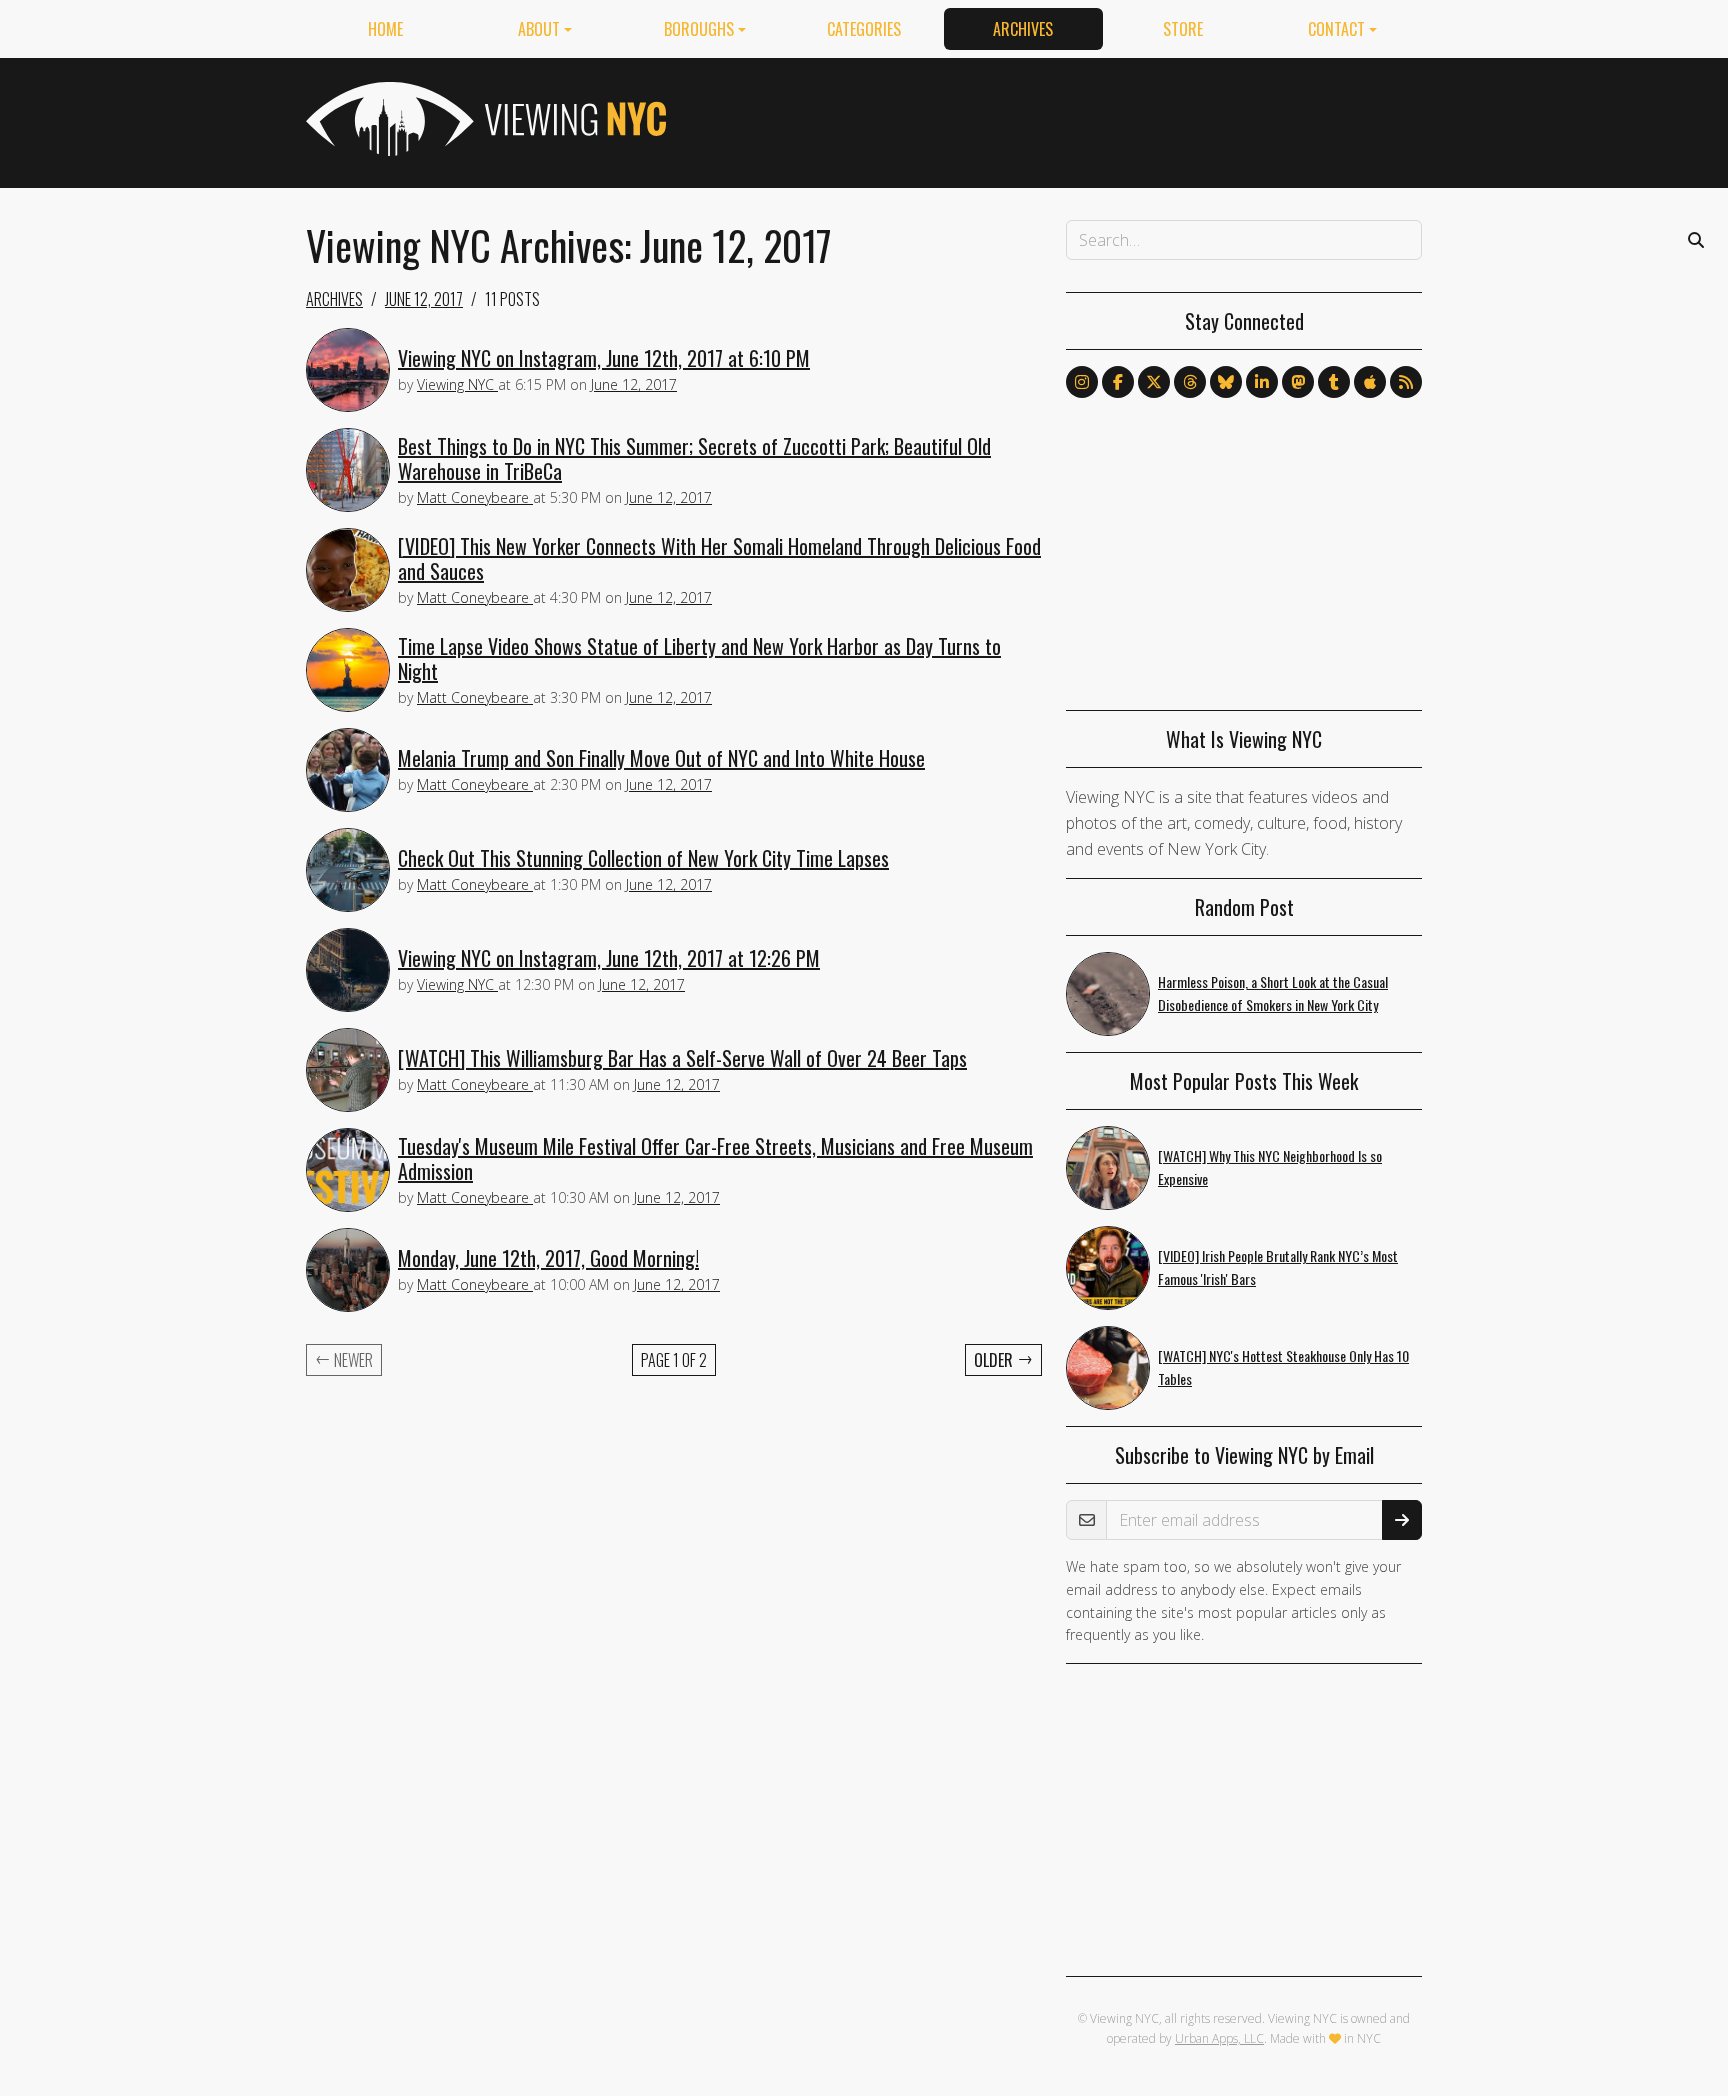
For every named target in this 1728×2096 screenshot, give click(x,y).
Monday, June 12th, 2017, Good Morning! (548, 1258)
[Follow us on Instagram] (1082, 382)
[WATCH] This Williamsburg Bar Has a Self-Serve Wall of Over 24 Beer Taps (682, 1058)
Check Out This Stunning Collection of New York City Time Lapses (643, 858)
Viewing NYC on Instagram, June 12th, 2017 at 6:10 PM (604, 358)
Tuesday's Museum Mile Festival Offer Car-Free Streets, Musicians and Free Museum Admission (715, 1158)
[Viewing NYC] (484, 119)
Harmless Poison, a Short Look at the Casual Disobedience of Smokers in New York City (1273, 993)
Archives (1023, 29)
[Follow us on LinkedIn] (1262, 382)
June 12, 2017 (424, 299)
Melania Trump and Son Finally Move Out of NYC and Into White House (661, 758)
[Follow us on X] (1154, 382)
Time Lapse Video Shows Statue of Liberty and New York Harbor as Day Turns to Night (699, 658)
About (539, 29)
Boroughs (699, 29)
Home (385, 29)
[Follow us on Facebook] (1118, 382)
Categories (864, 29)
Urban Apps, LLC (1219, 2038)
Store (1183, 29)
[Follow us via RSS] (1406, 382)
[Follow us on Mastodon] (1298, 382)
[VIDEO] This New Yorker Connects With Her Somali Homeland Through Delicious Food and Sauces (719, 558)
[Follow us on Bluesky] (1226, 382)
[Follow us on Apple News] (1370, 382)
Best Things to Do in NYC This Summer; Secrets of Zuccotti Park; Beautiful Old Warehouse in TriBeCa (694, 458)
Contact (1336, 29)
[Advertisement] (1058, 119)
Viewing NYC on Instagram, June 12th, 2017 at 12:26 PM (609, 958)
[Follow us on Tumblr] (1334, 382)
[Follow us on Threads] (1190, 382)
